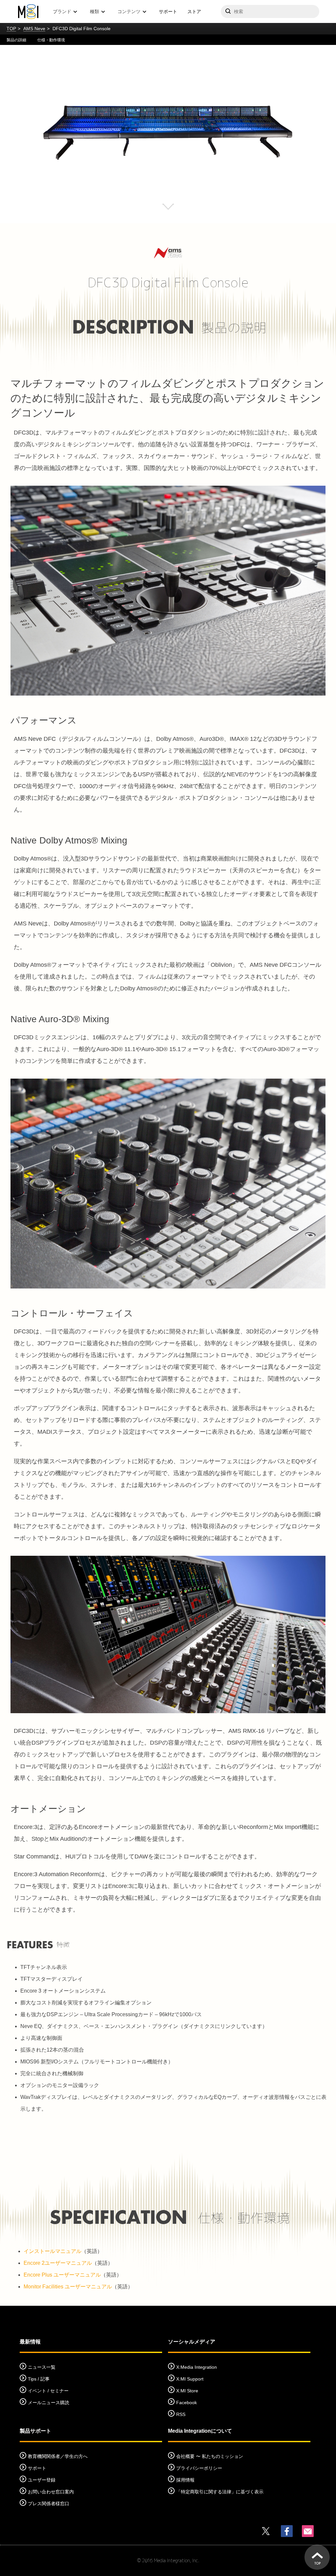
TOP (11, 29)
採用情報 (185, 2480)
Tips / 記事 (39, 2379)
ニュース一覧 (42, 2367)
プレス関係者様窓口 (49, 2504)
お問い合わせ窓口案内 (51, 2492)
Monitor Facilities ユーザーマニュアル (68, 2287)
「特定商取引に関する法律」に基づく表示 (220, 2492)
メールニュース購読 (49, 2403)
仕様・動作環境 (51, 40)
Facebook (187, 2403)
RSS (181, 2414)
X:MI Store (187, 2391)
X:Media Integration (197, 2367)
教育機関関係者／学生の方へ (58, 2456)
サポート (168, 11)
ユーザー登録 (42, 2480)
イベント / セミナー (48, 2391)
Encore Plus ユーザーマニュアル (62, 2275)
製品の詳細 (16, 40)
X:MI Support (190, 2379)
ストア (194, 11)
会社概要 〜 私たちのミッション (210, 2456)
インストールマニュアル (52, 2251)
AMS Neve (34, 29)
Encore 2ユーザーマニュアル (58, 2263)
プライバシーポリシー (199, 2468)
